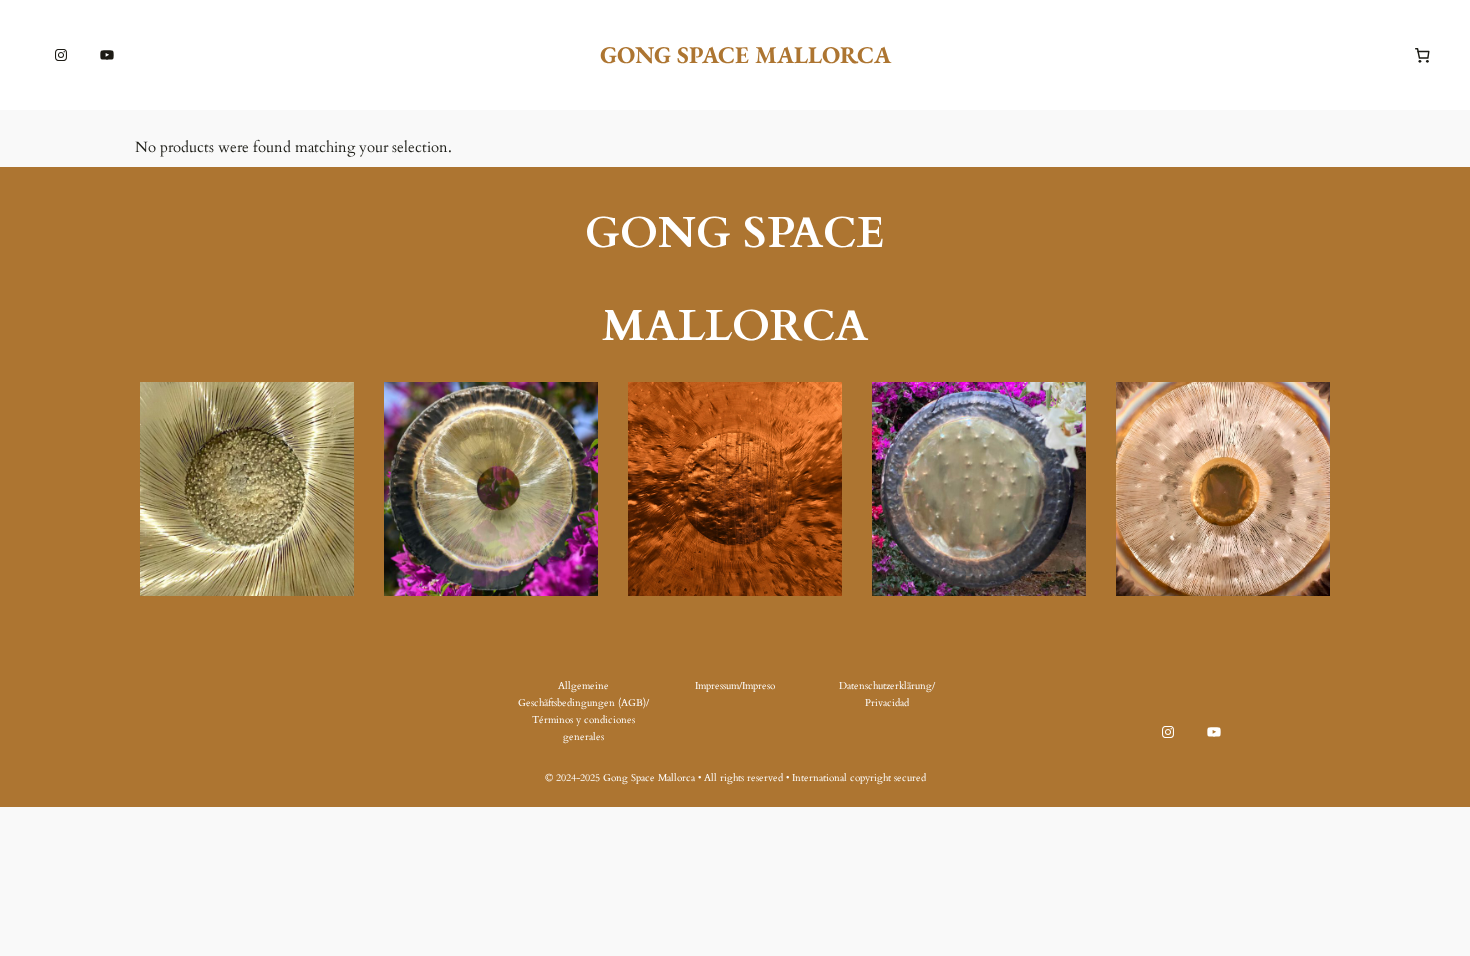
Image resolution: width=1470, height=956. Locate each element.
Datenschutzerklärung (885, 686)
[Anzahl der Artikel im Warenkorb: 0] (1423, 55)
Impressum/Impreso (735, 686)
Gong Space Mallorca (745, 54)
